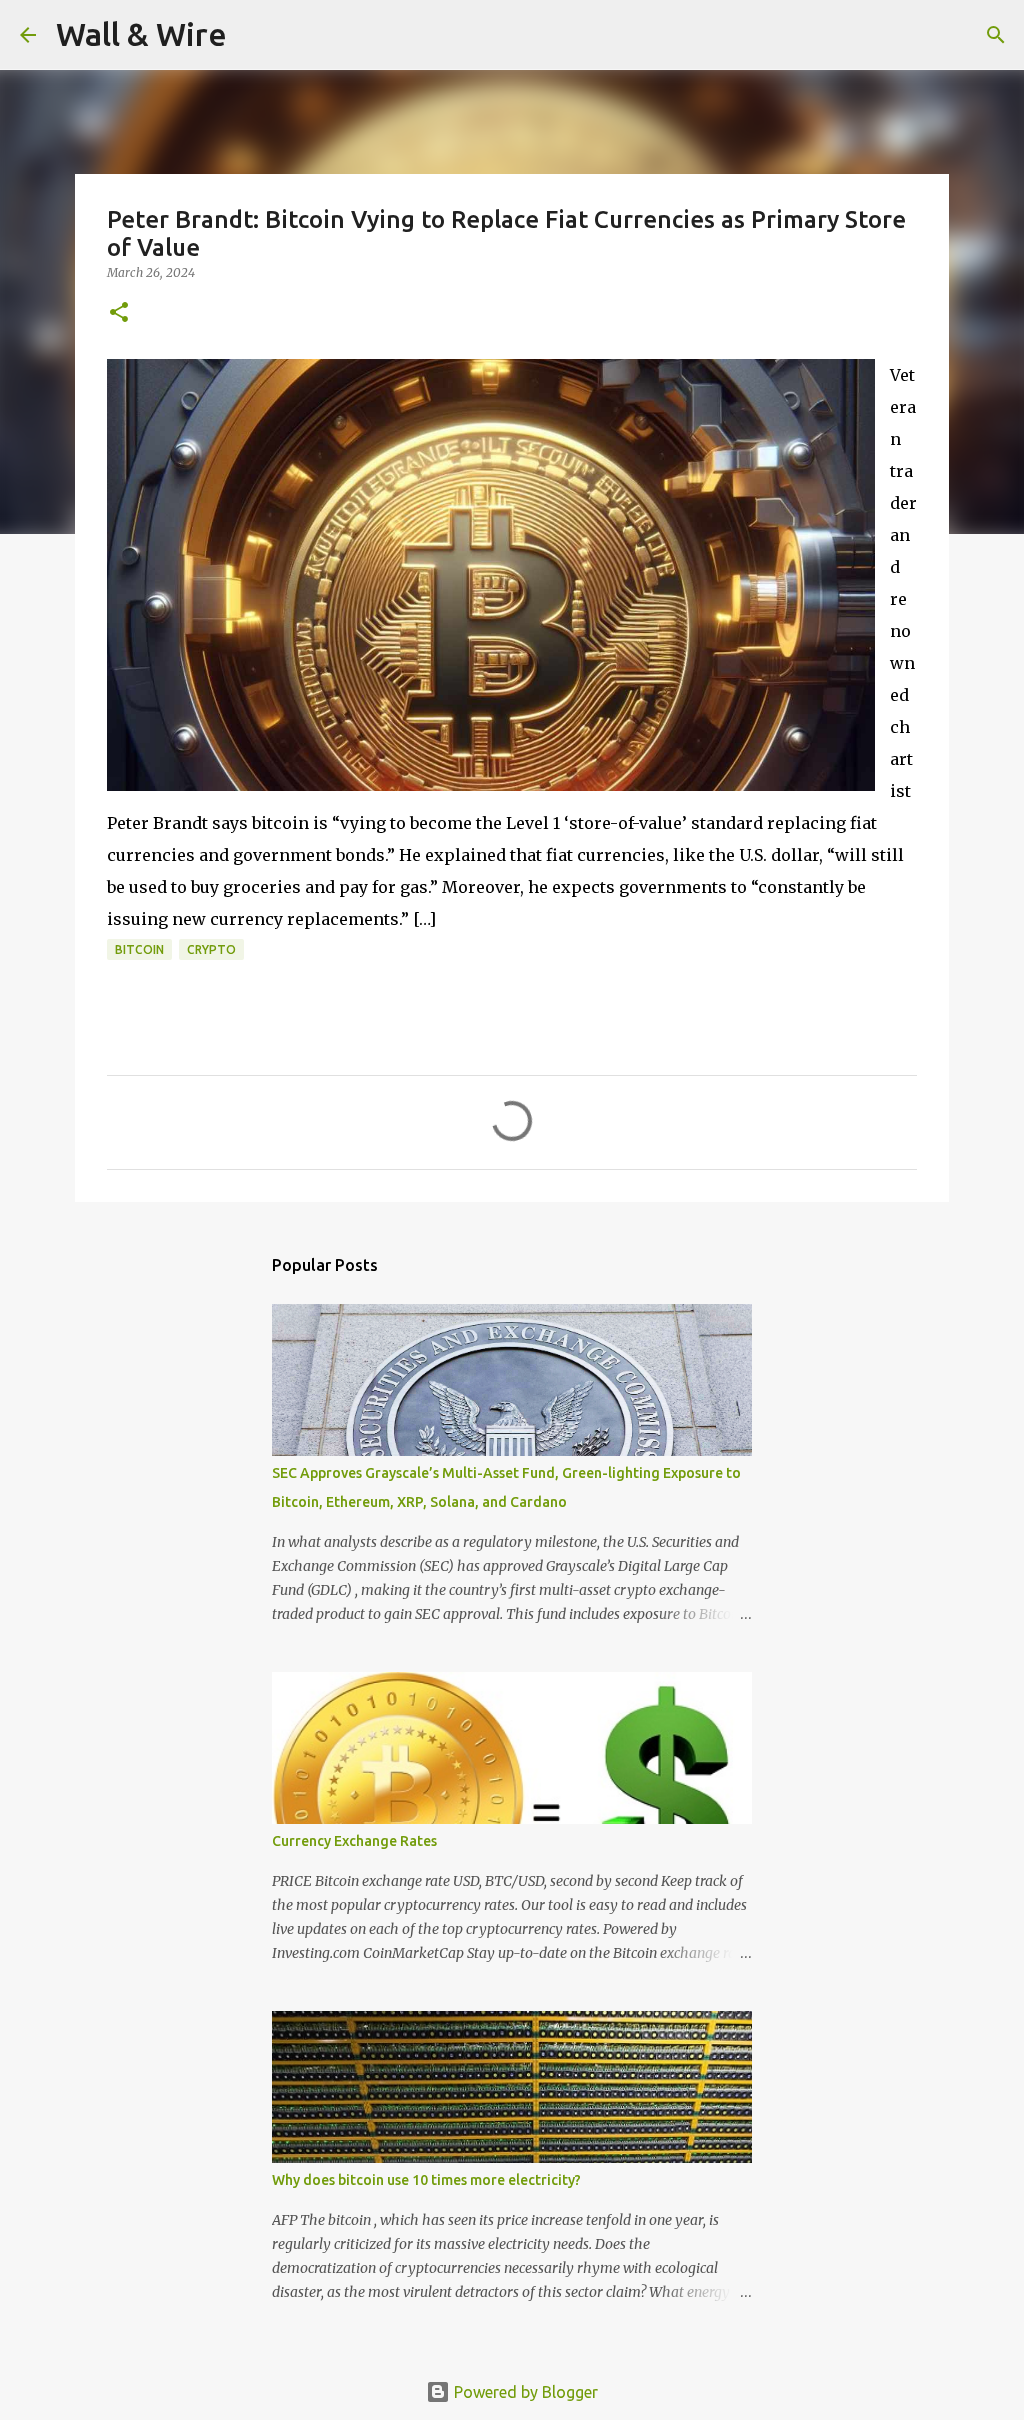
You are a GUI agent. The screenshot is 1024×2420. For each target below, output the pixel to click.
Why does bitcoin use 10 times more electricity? (426, 2180)
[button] (119, 313)
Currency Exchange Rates (354, 1841)
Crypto (211, 949)
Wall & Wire (141, 34)
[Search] (255, 35)
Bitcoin (139, 949)
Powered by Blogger (524, 2392)
